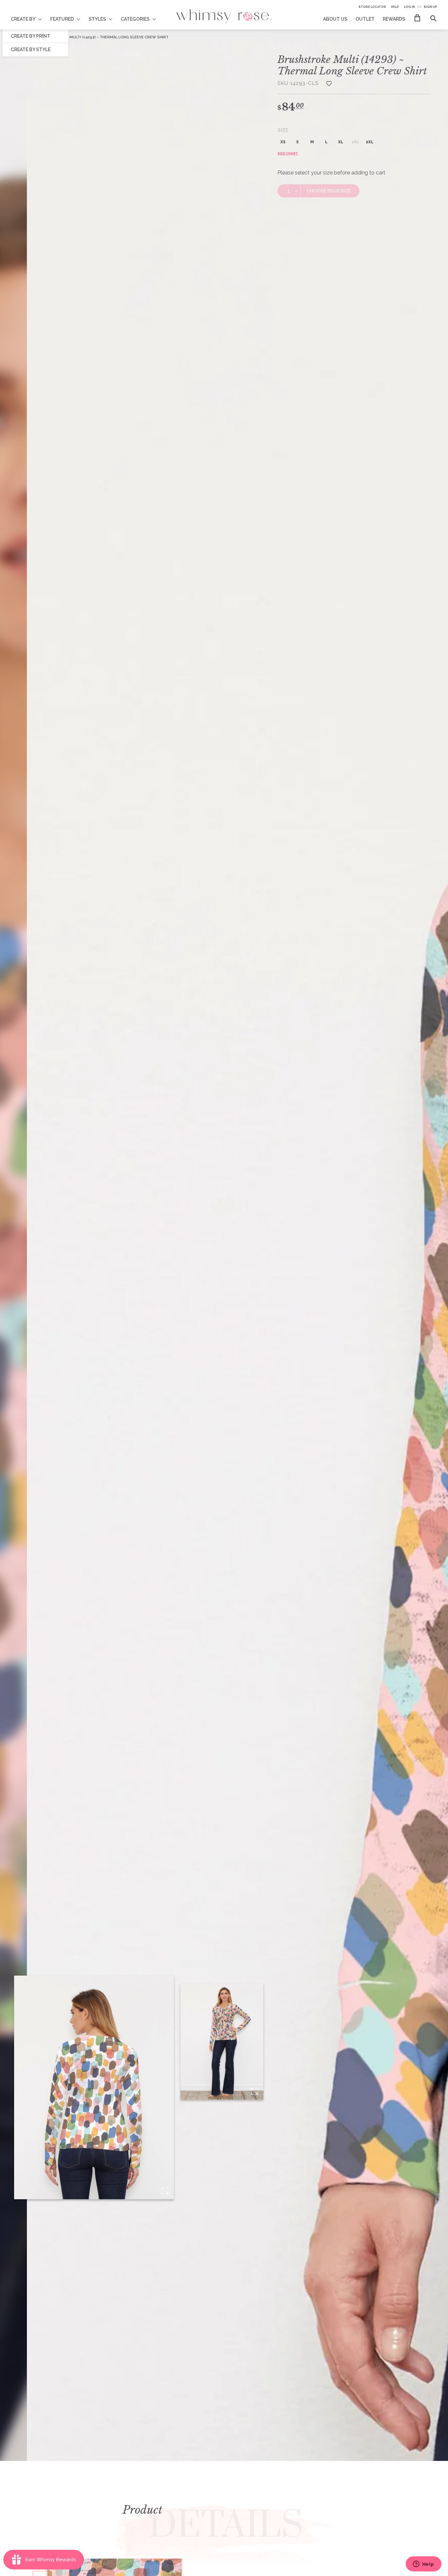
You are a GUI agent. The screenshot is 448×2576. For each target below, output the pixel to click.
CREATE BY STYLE (31, 50)
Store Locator (372, 7)
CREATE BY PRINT (31, 36)
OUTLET (365, 19)
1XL (355, 142)
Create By (23, 19)
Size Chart (288, 153)
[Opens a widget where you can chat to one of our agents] (423, 2565)
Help (395, 7)
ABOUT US (335, 19)
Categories (135, 19)
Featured (62, 19)
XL (341, 142)
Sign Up (430, 7)
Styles (97, 19)
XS (283, 142)
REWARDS (394, 19)
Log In (409, 7)
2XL (370, 142)
